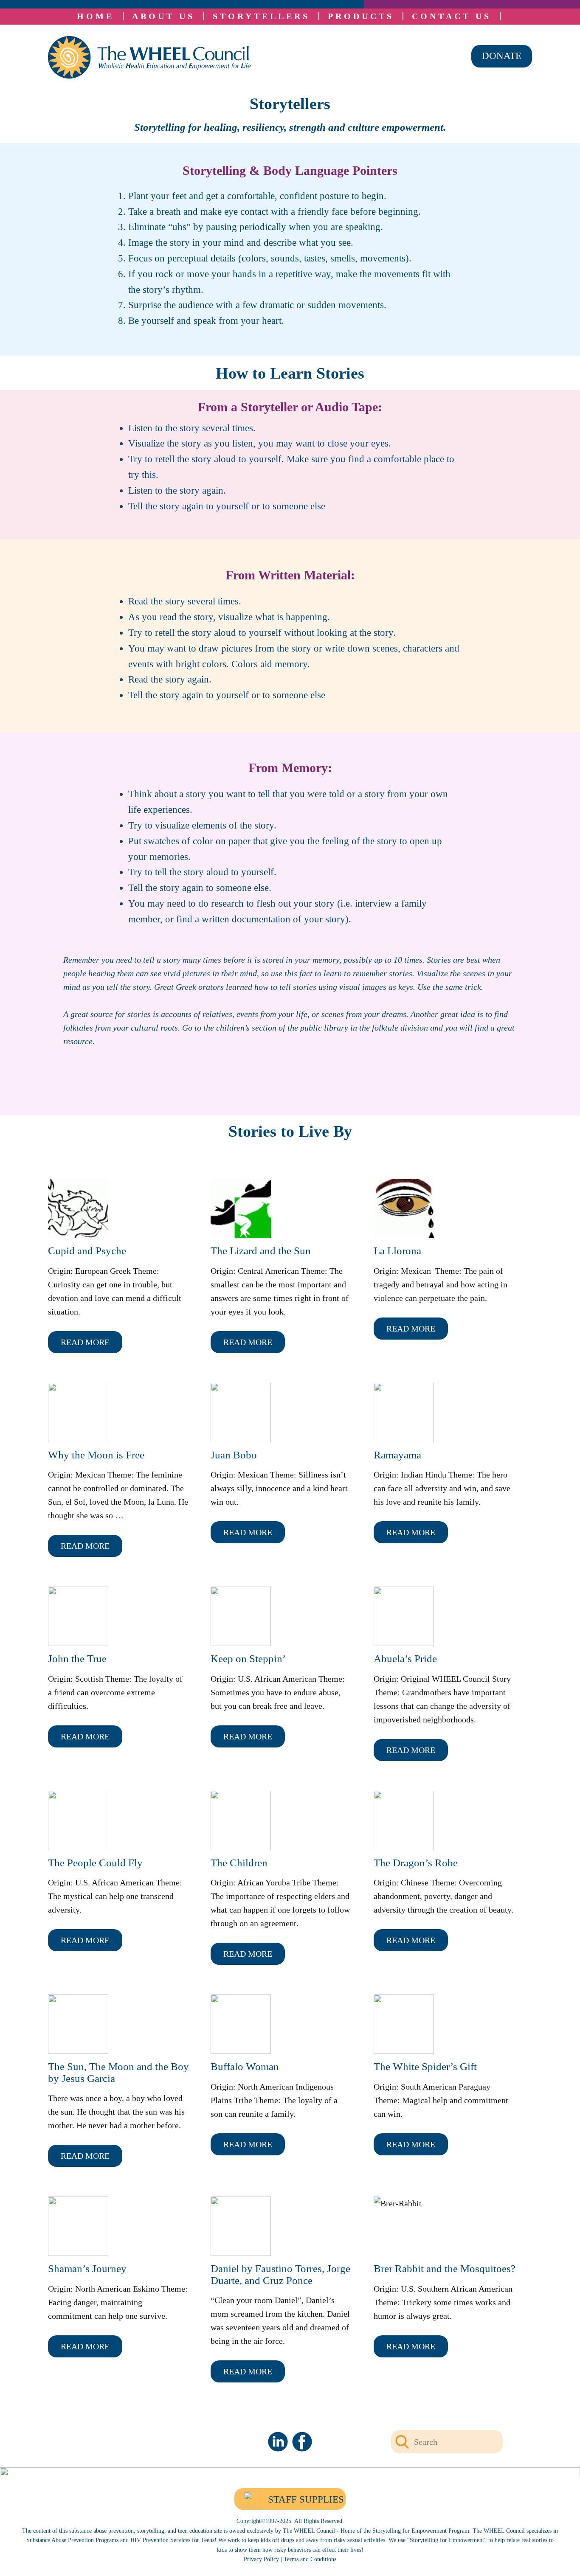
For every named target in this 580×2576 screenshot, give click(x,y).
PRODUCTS (361, 16)
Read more (85, 1342)
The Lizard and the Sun (261, 1251)
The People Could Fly (95, 1863)
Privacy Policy (261, 2559)
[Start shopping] (506, 16)
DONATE (502, 56)
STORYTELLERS (261, 16)
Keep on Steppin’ (248, 1659)
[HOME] (149, 57)
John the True (77, 1659)
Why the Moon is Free (96, 1455)
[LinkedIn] (278, 2442)
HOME (96, 16)
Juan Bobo (234, 1455)
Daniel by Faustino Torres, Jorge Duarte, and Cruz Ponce (280, 2274)
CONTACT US (452, 16)
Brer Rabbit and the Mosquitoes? (445, 2268)
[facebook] (302, 2442)
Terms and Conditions (310, 2559)
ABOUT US (163, 16)
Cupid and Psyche (87, 1251)
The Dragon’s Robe (416, 1863)
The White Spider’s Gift (425, 2066)
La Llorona (397, 1251)
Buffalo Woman (245, 2066)
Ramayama (397, 1455)
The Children (239, 1863)
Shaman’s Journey (87, 2268)
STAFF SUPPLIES (306, 2499)
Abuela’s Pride (405, 1659)
